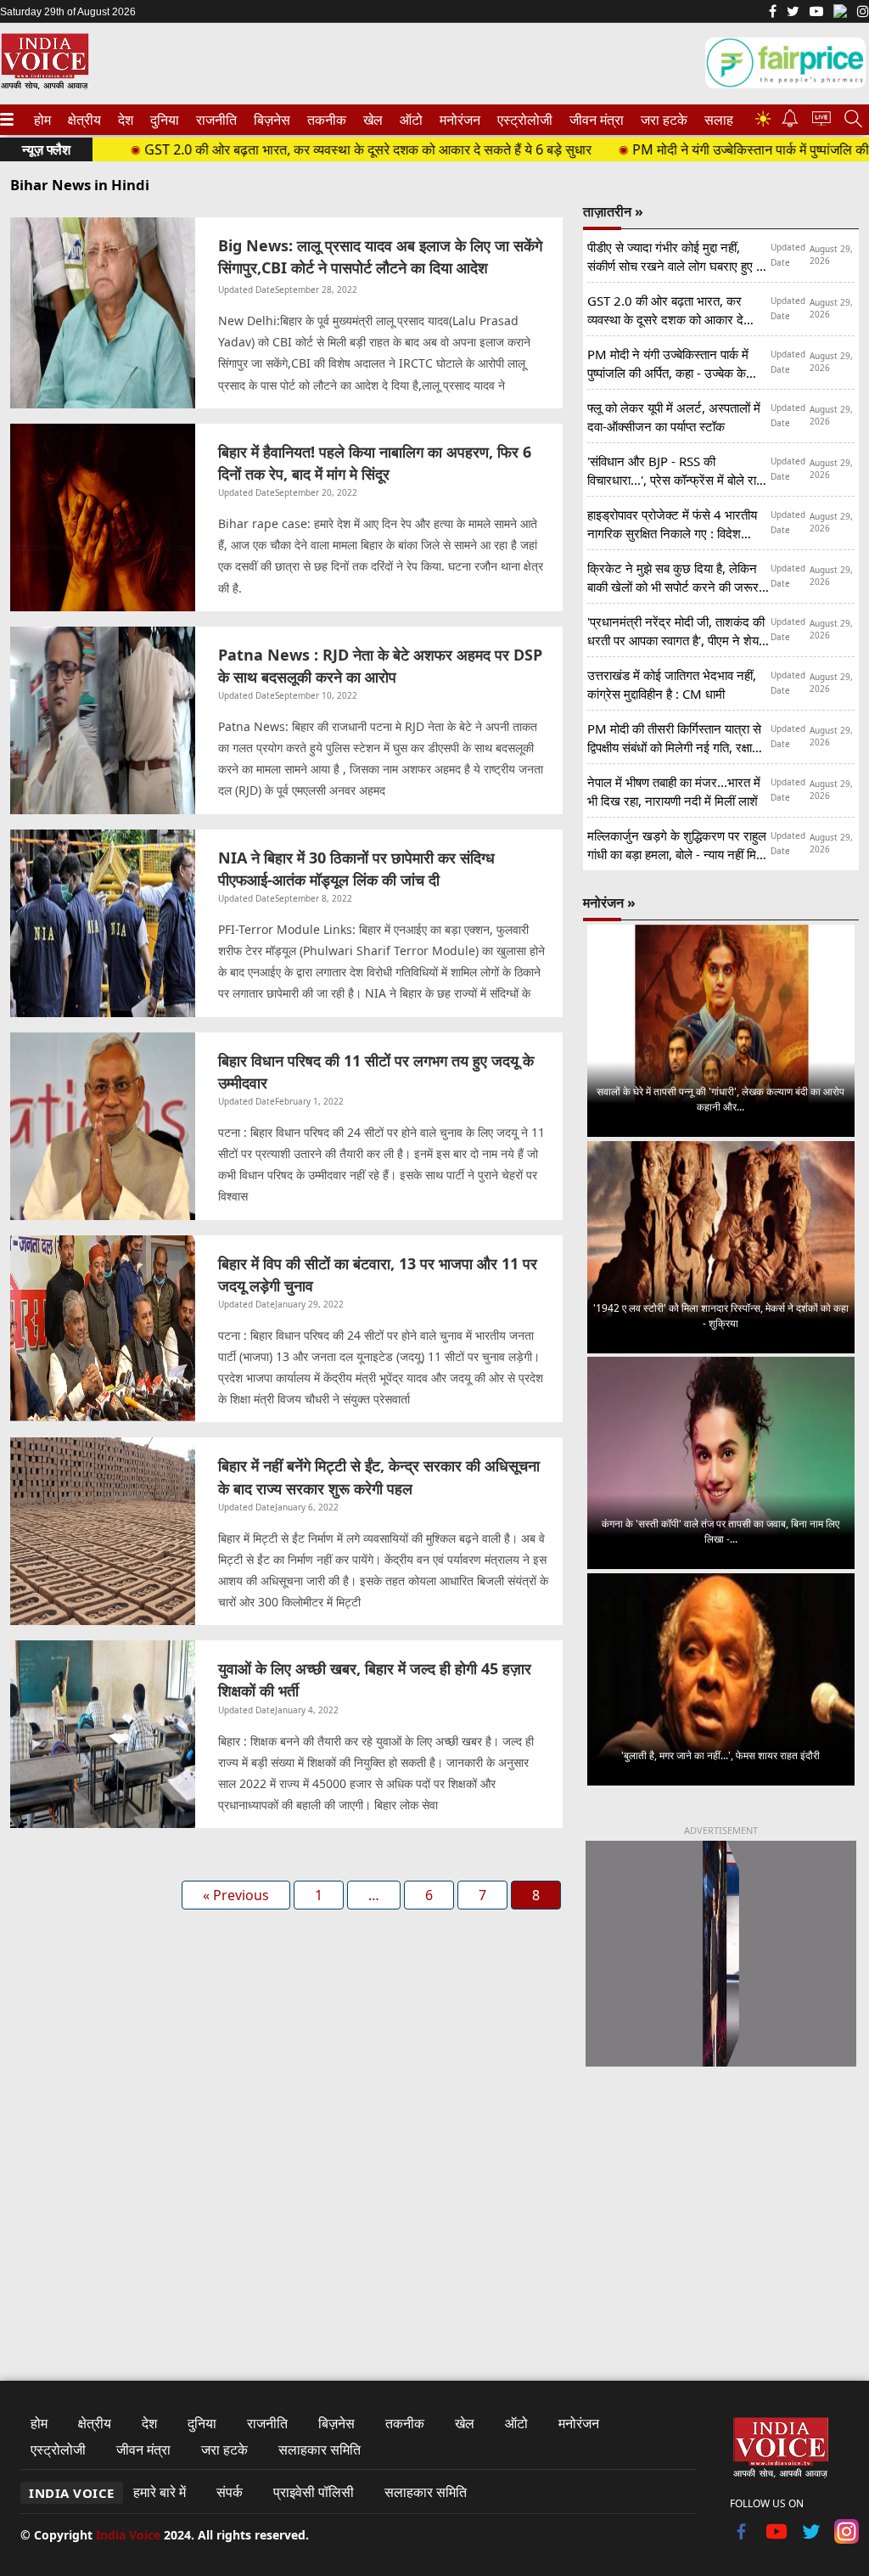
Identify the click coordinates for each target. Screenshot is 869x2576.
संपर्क (230, 2492)
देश (125, 120)
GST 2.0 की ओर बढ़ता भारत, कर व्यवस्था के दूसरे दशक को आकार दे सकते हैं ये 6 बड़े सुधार (318, 149)
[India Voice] (45, 86)
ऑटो (410, 120)
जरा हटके (661, 120)
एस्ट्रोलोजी (521, 120)
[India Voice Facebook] (773, 13)
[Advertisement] (721, 2208)
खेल (372, 120)
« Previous (236, 1895)
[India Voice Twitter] (793, 13)
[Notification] (790, 123)
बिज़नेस (270, 120)
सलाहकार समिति (320, 2449)
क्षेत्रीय (82, 120)
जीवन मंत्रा (593, 120)
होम (42, 120)
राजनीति (214, 120)
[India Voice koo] (840, 14)
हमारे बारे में (160, 2492)
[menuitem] (42, 120)
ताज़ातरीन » (613, 211)
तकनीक (324, 120)
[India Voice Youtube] (816, 13)
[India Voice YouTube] (777, 2539)
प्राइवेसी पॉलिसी (314, 2492)
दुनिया (163, 120)
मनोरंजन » (609, 903)
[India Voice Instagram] (863, 13)
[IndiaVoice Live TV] (821, 121)
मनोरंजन (457, 120)
